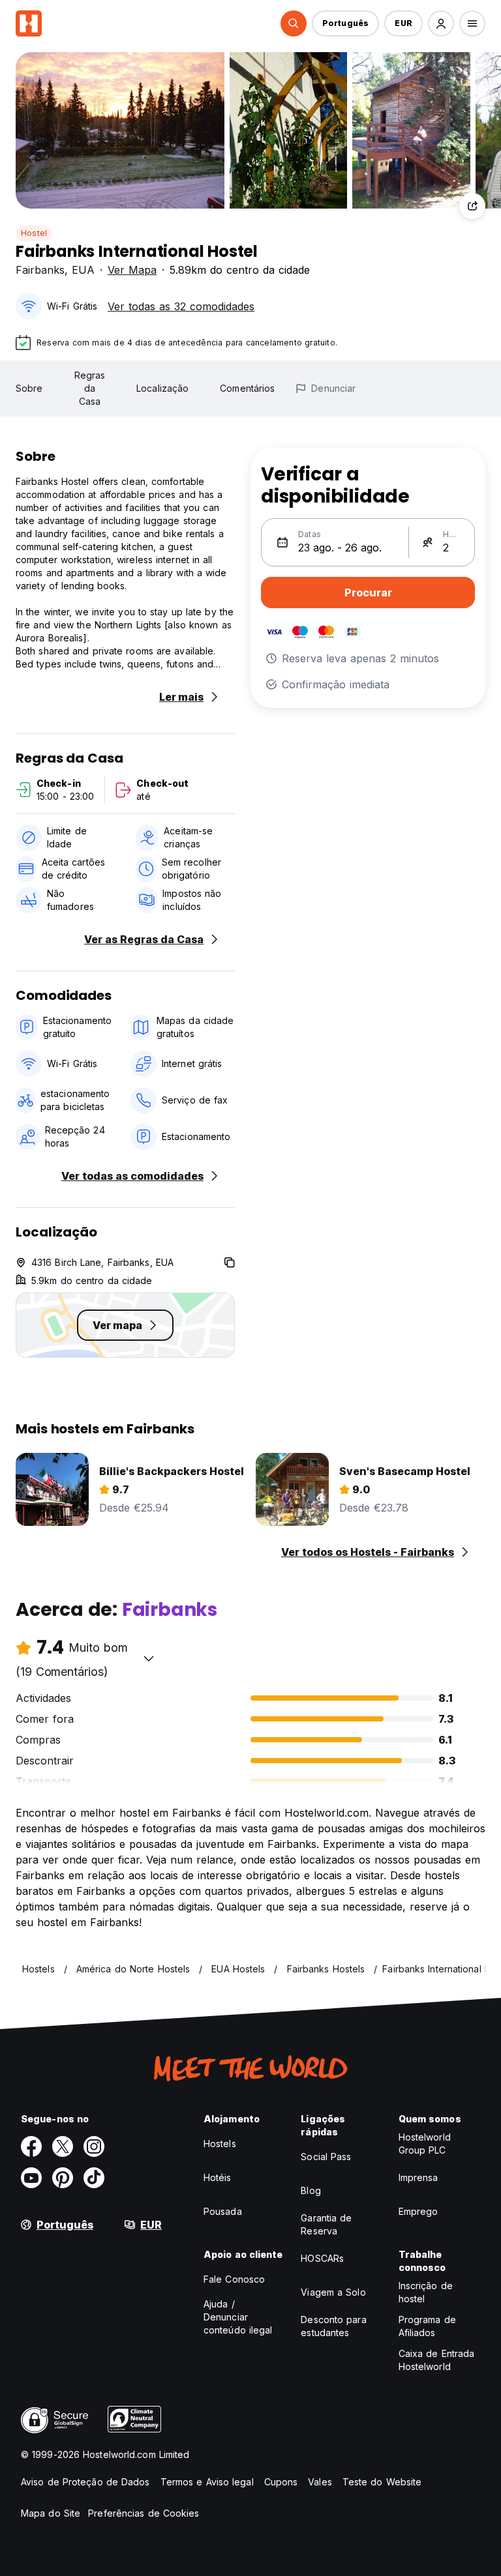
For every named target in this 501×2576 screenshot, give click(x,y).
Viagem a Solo (333, 2292)
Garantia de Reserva (326, 2224)
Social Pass (326, 2157)
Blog (311, 2190)
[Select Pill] (294, 23)
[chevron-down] (149, 1658)
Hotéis (218, 2177)
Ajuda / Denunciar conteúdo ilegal (238, 2317)
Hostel (34, 233)
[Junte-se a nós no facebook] (31, 2146)
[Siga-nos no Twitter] (63, 2146)
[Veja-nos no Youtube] (31, 2178)
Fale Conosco (234, 2279)
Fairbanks (40, 270)
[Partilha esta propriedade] (472, 206)
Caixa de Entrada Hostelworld (437, 2360)
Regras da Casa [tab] (90, 388)
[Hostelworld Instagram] (94, 2146)
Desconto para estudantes (333, 2326)
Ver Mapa (132, 270)
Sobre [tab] (29, 388)
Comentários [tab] (247, 388)
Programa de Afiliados (427, 2326)
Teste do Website (382, 2482)
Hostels (220, 2144)
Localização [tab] (162, 388)
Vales (320, 2482)
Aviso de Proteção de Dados (85, 2482)
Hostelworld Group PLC (425, 2144)
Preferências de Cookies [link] (144, 2513)
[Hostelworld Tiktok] (94, 2178)
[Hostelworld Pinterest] (63, 2178)
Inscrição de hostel (426, 2292)
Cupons (281, 2482)
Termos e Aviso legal (207, 2482)
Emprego (418, 2211)
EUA (83, 270)
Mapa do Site (51, 2513)
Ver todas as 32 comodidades (181, 306)
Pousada (223, 2211)
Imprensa (418, 2177)
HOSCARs (322, 2258)
